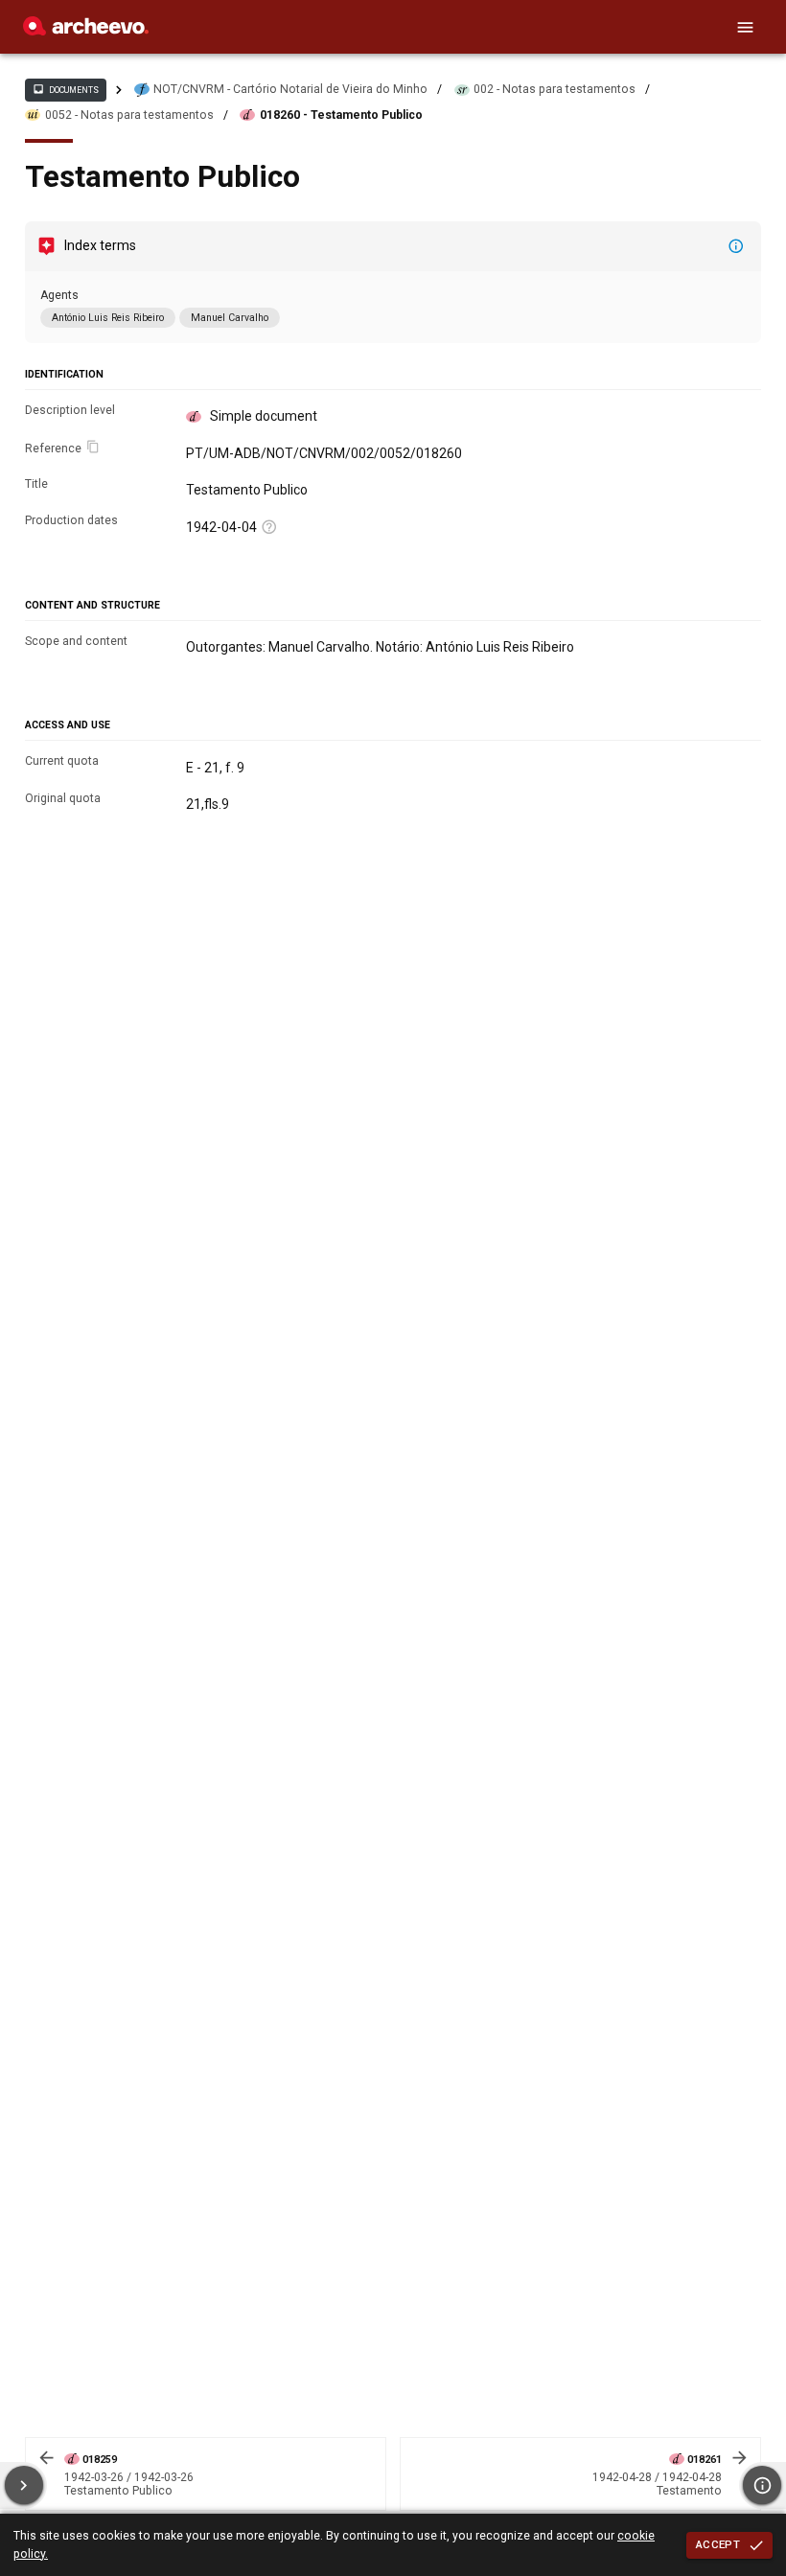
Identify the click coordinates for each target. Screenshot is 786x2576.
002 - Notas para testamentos (555, 89)
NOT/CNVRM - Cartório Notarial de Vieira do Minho (290, 89)
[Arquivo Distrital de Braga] (86, 31)
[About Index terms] (736, 246)
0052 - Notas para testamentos (129, 115)
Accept (718, 2544)
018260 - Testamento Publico (341, 115)
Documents (65, 89)
